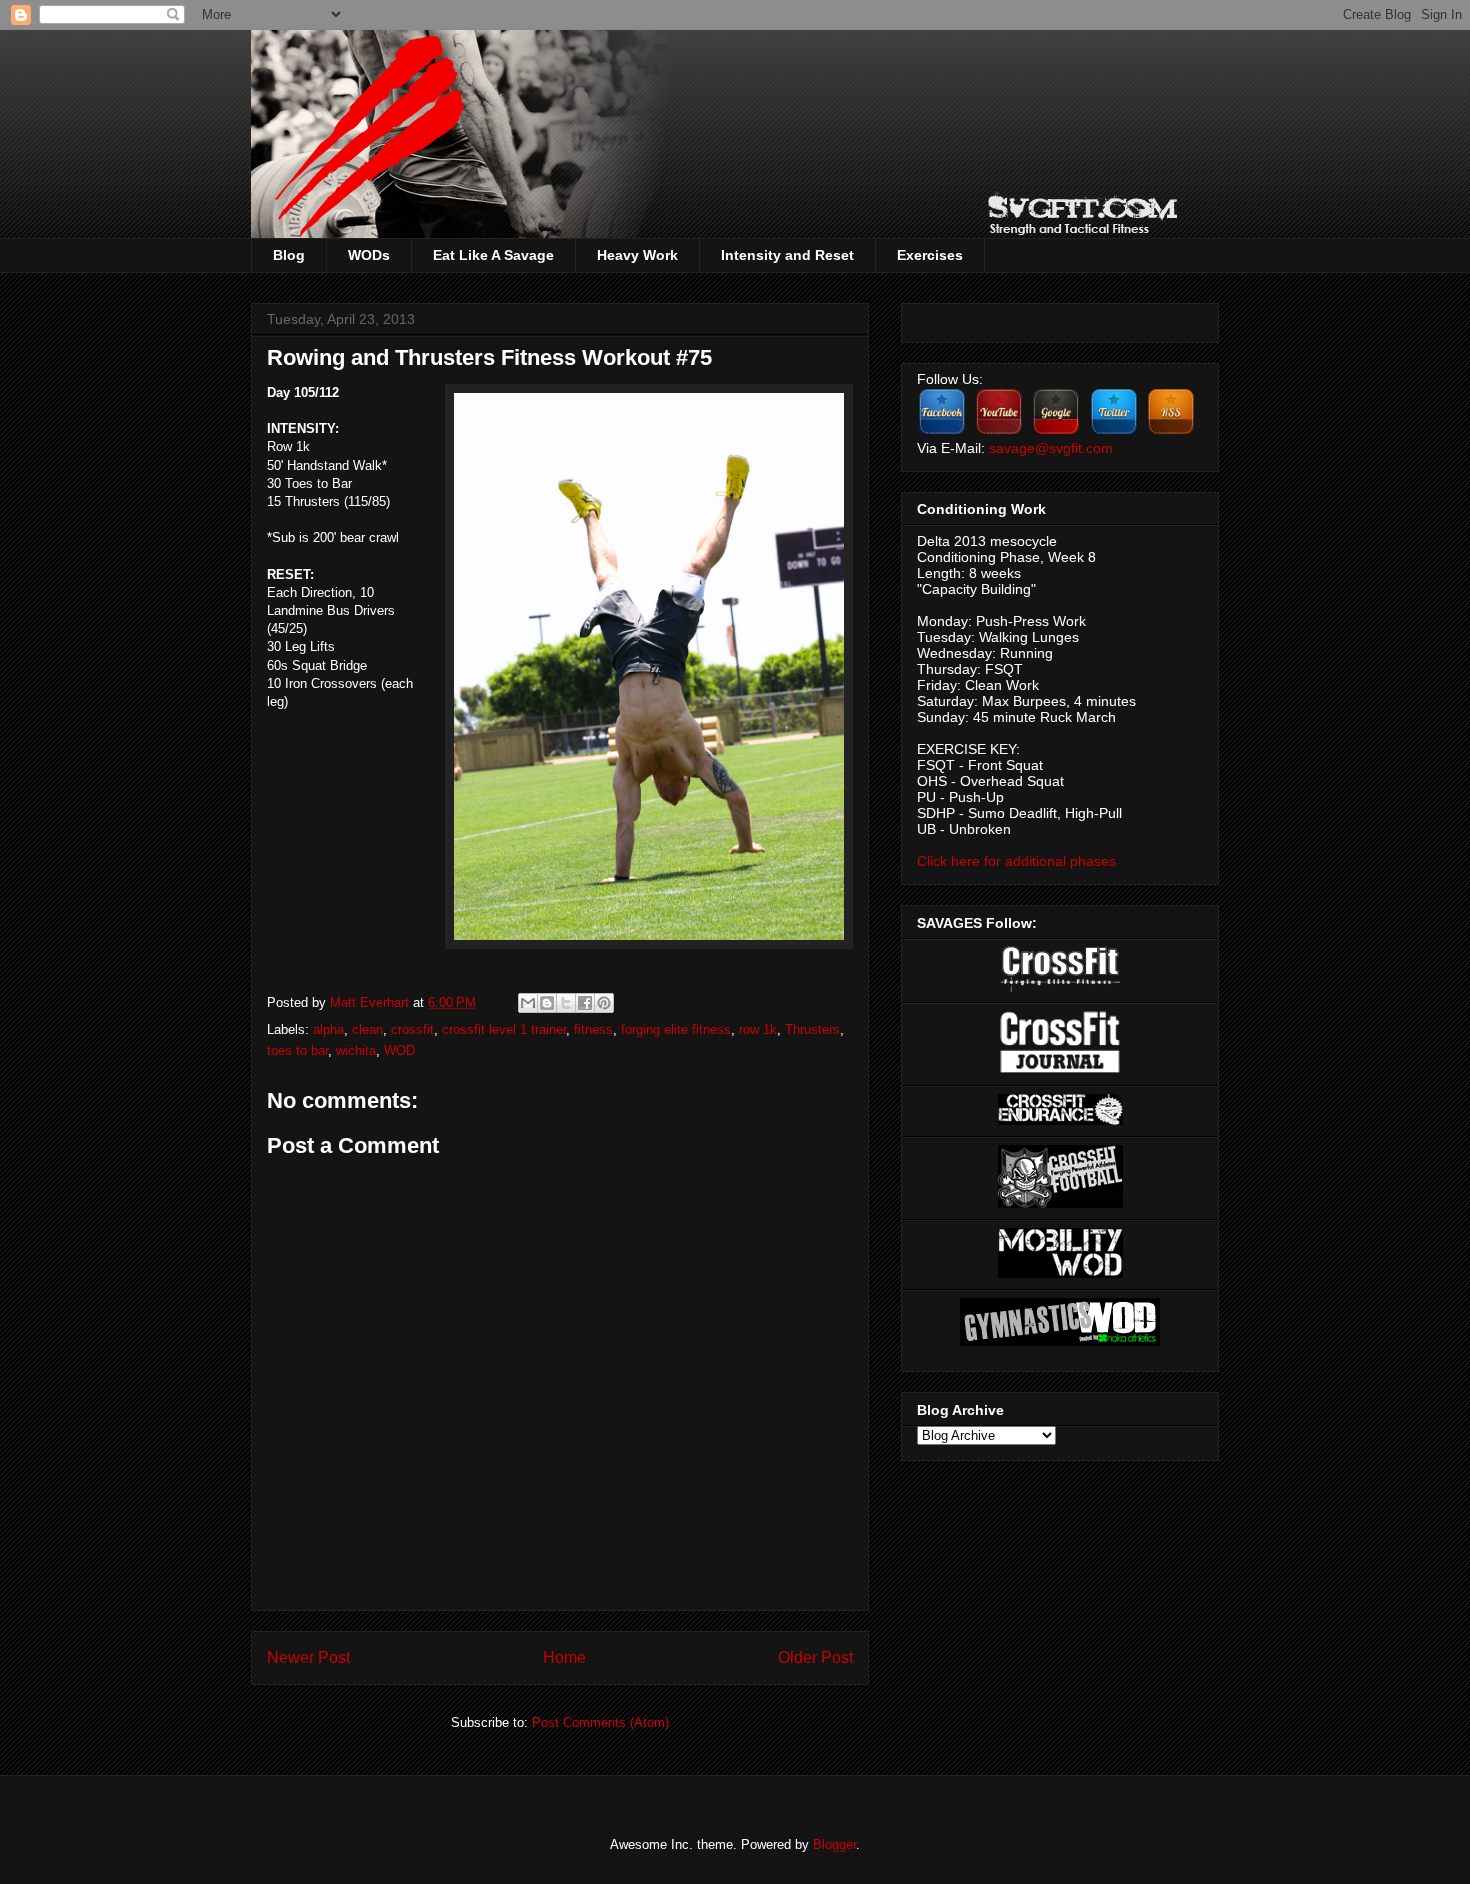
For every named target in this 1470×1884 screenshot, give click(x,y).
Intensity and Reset (787, 255)
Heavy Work (637, 255)
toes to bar (297, 1050)
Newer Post (308, 1657)
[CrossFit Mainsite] (1060, 987)
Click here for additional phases (1016, 861)
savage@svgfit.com (1051, 448)
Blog (289, 255)
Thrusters (812, 1029)
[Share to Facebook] (585, 1003)
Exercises (930, 255)
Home (564, 1657)
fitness (593, 1029)
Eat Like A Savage (493, 255)
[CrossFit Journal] (1060, 1069)
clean (367, 1029)
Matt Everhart (371, 1002)
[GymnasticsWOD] (1060, 1341)
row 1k (758, 1029)
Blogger (834, 1844)
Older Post (815, 1657)
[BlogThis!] (547, 1003)
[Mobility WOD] (1060, 1273)
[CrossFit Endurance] (1060, 1120)
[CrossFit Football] (1060, 1203)
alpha (328, 1029)
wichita (356, 1050)
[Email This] (528, 1003)
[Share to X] (566, 1003)
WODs (369, 255)
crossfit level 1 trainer (504, 1029)
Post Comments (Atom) (600, 1722)
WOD (399, 1050)
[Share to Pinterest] (604, 1003)
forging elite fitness (676, 1029)
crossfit (412, 1029)
